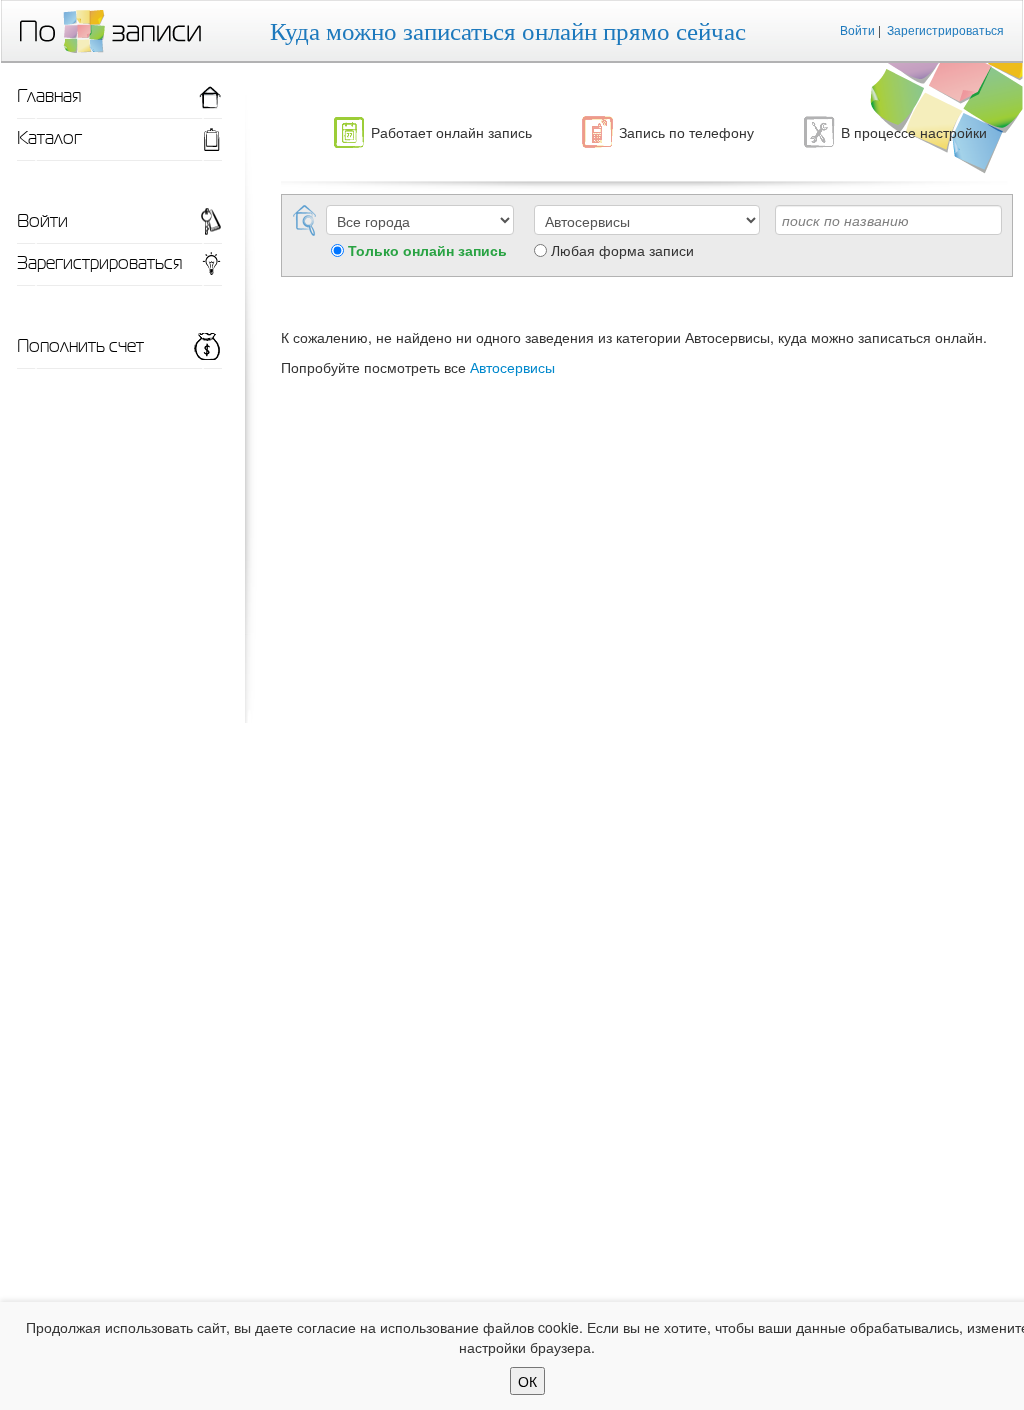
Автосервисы (512, 367)
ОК (527, 1381)
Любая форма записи (622, 250)
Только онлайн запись (427, 250)
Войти (857, 29)
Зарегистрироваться (945, 29)
